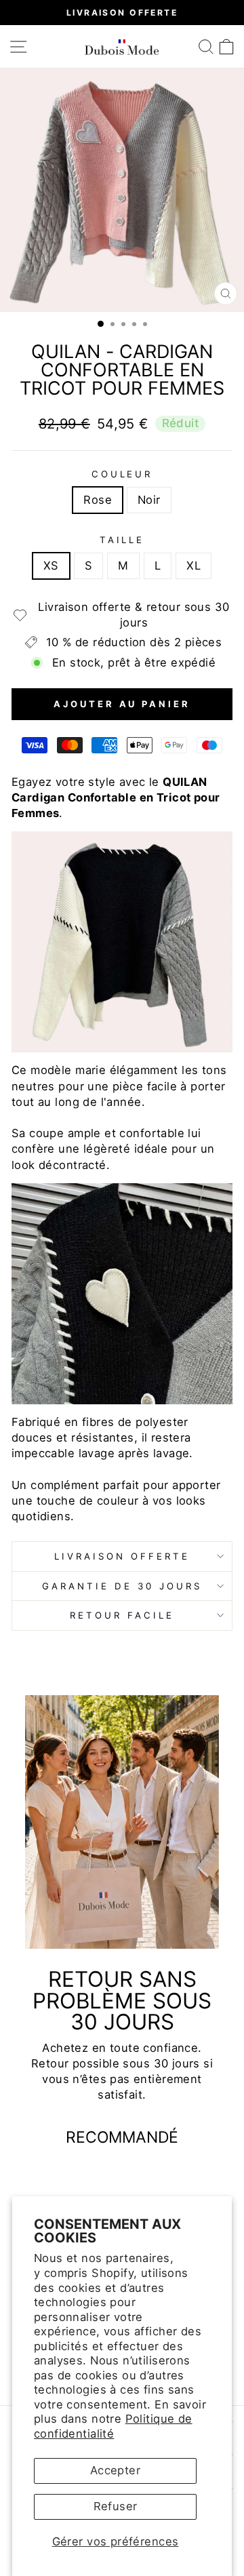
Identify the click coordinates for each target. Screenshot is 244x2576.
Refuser (116, 2506)
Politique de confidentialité (113, 2426)
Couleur (122, 474)
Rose (98, 500)
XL (194, 566)
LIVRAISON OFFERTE (122, 1556)
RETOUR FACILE (122, 1615)
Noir (149, 500)
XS (51, 566)
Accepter (115, 2470)
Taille (122, 540)
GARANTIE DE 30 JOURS (122, 1586)
